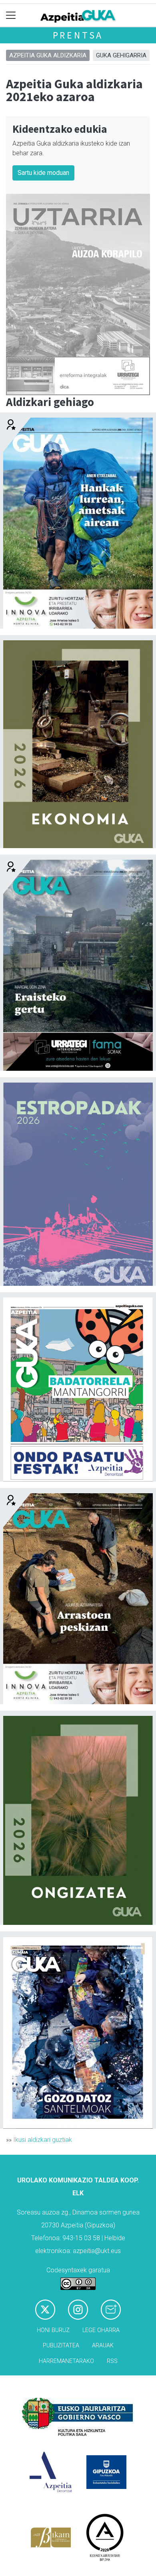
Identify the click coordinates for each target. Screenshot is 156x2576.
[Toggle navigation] (11, 15)
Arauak (103, 2346)
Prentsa (78, 35)
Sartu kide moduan (43, 173)
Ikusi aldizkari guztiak (43, 2140)
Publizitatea (61, 2346)
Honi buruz (53, 2330)
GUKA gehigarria (121, 55)
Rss (112, 2361)
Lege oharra (101, 2330)
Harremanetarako (66, 2361)
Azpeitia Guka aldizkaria (48, 55)
